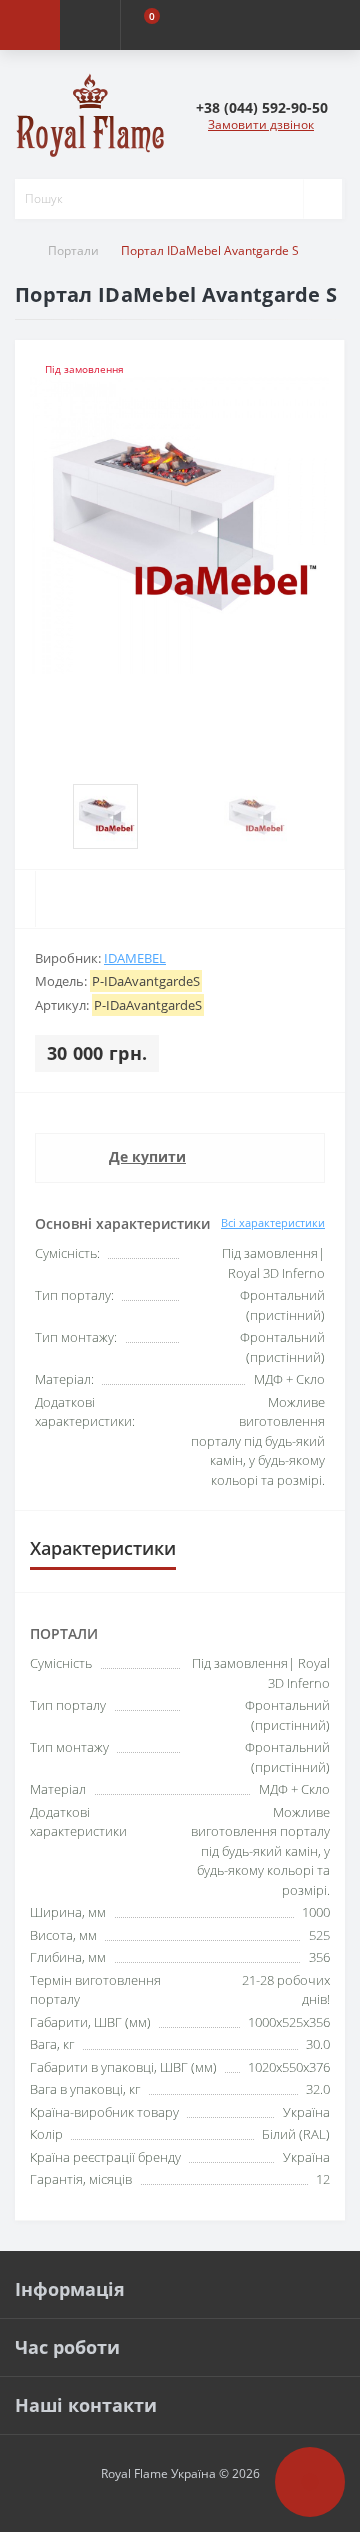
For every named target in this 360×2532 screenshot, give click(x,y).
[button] (262, 107)
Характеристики (103, 1548)
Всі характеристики (273, 1222)
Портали (73, 250)
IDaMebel (135, 958)
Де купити (147, 1156)
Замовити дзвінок (261, 124)
